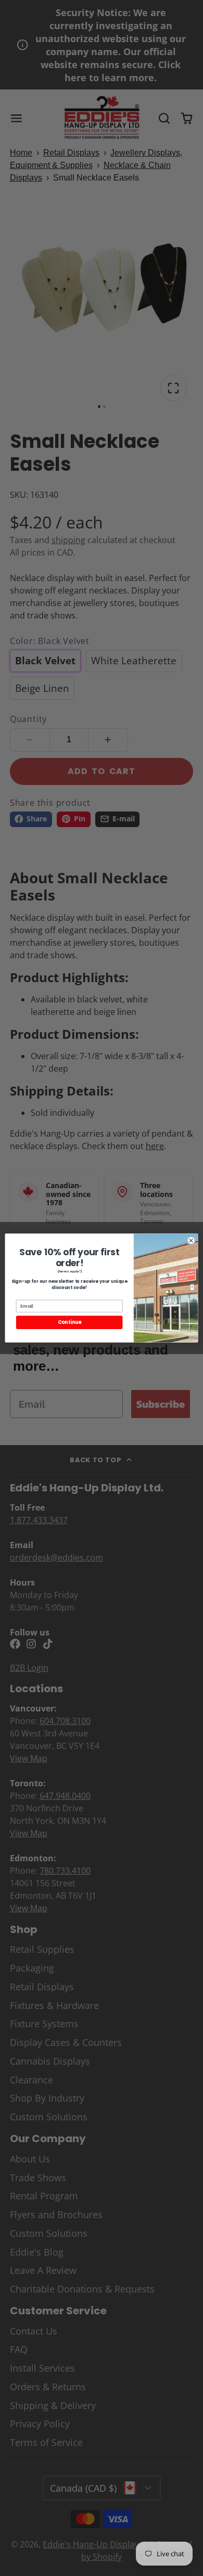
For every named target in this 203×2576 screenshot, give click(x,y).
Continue (69, 1323)
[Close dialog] (191, 1240)
